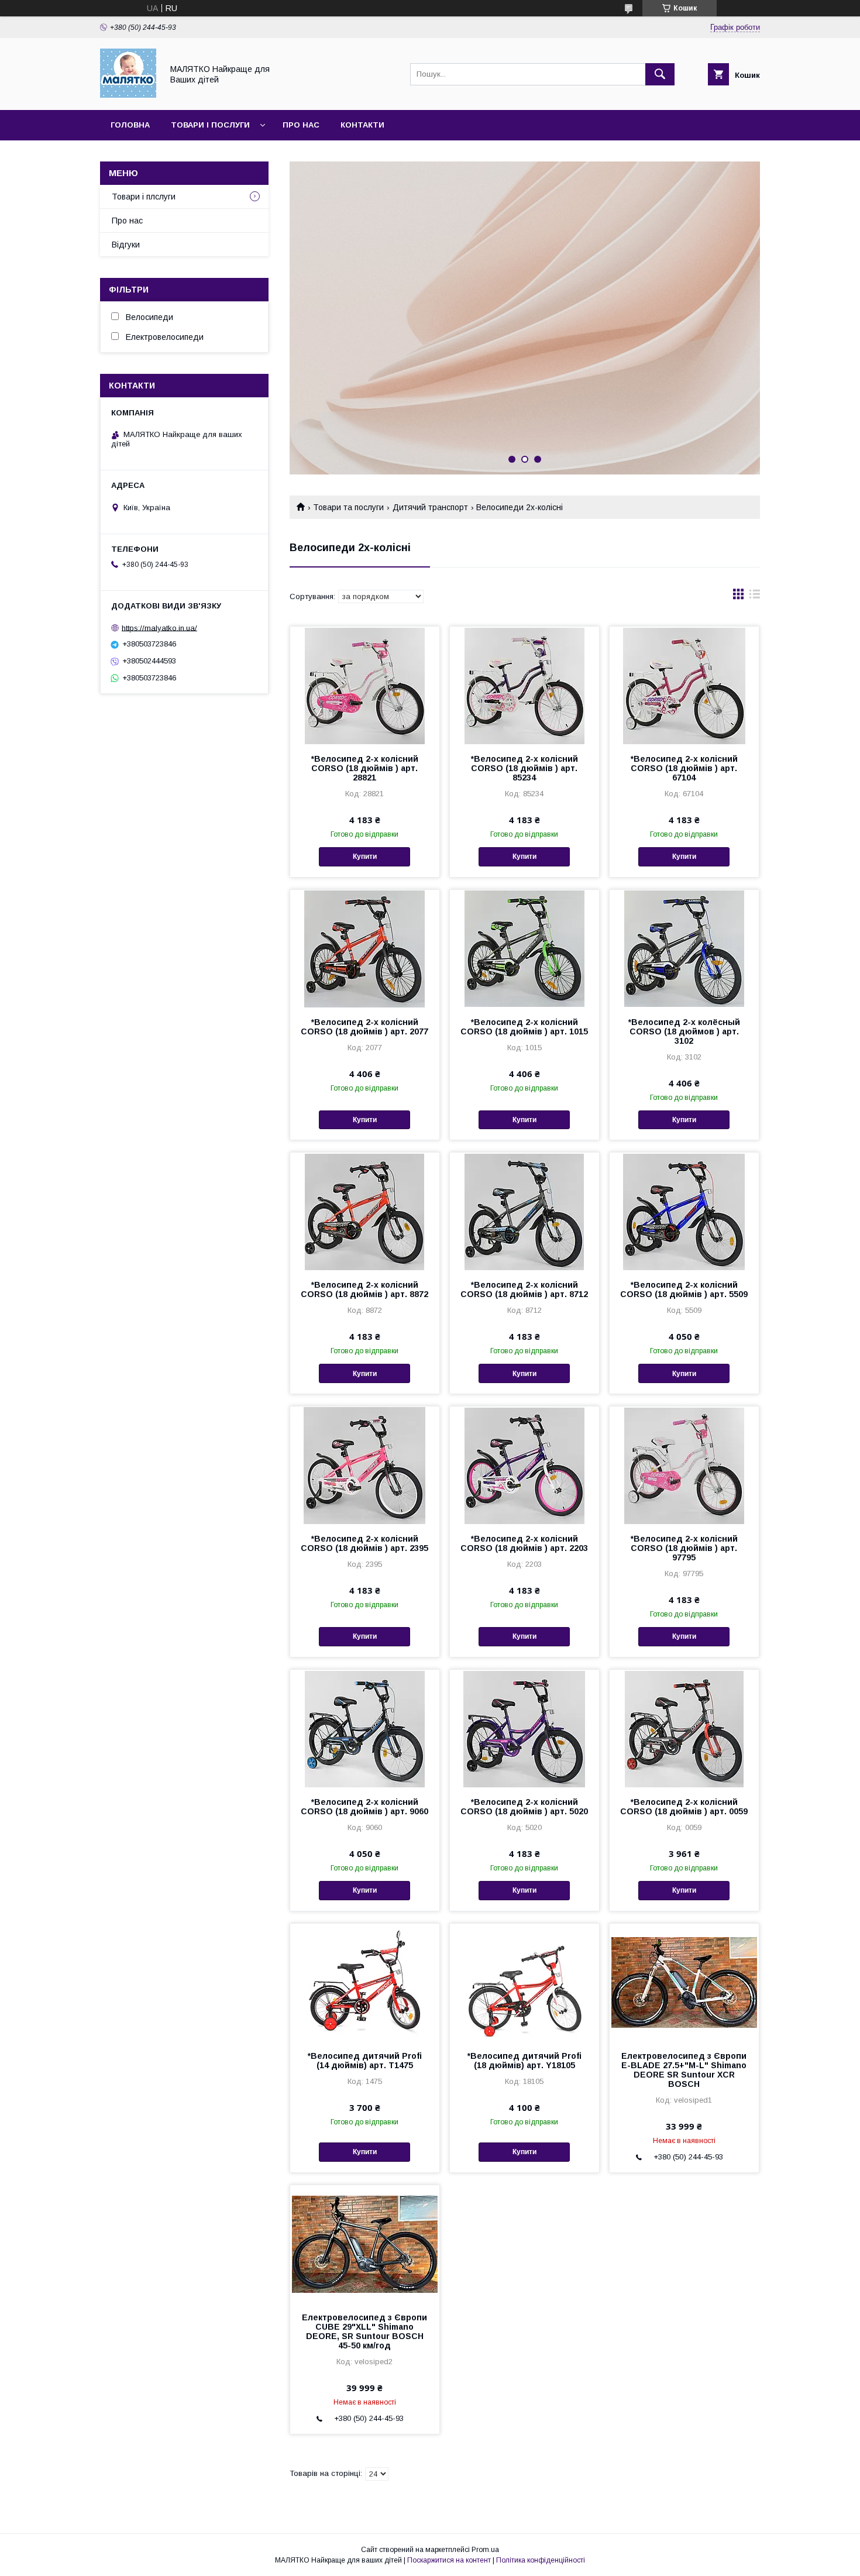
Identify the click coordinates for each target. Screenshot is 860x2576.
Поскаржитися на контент (449, 2560)
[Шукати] (660, 74)
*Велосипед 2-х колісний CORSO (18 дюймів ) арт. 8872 (364, 1289)
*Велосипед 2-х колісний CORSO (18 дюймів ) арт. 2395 (364, 1543)
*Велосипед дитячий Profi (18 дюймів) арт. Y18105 (524, 2061)
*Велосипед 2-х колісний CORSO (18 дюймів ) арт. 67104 (684, 768)
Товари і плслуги (144, 197)
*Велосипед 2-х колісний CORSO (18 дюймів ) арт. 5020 (524, 1807)
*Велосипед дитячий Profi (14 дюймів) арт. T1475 (365, 2061)
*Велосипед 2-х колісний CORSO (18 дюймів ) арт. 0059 (684, 1807)
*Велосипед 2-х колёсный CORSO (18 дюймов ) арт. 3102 (684, 1031)
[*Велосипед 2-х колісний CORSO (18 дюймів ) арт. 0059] (684, 1728)
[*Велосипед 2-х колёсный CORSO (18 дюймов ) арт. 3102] (684, 948)
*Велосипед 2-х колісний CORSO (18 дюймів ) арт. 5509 (684, 1289)
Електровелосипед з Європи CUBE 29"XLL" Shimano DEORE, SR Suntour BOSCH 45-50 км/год (364, 2331)
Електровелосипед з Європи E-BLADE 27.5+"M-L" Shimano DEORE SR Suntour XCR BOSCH (684, 2070)
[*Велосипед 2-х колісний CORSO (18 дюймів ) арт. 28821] (365, 685)
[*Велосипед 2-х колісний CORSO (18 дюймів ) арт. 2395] (365, 1465)
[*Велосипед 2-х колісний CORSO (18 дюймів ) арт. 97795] (684, 1465)
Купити (365, 857)
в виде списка (755, 597)
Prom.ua (485, 2550)
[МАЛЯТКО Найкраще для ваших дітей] (128, 95)
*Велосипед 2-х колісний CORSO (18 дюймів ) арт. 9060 (364, 1807)
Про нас (301, 125)
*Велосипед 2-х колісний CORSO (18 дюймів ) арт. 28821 (365, 768)
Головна (130, 125)
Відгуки (126, 245)
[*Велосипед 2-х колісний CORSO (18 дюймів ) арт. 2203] (524, 1465)
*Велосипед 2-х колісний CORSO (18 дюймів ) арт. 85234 (524, 768)
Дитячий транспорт (430, 507)
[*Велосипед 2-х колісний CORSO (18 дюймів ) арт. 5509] (684, 1211)
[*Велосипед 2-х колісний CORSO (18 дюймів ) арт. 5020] (524, 1728)
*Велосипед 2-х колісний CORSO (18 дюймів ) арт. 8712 (524, 1289)
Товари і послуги (210, 125)
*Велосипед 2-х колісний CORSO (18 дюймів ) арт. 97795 (684, 1548)
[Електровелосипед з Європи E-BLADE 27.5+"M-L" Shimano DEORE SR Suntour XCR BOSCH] (684, 1982)
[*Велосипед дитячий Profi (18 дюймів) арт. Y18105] (524, 1982)
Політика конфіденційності (541, 2560)
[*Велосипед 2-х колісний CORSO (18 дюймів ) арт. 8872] (365, 1211)
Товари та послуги (348, 507)
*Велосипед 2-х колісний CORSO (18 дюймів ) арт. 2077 (364, 1027)
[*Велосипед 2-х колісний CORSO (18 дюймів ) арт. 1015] (524, 948)
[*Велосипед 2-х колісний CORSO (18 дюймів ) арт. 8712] (524, 1211)
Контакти (362, 125)
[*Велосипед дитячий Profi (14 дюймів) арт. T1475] (365, 1982)
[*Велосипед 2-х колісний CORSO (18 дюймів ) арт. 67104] (684, 685)
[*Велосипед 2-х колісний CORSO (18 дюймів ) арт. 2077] (365, 948)
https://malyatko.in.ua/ (159, 627)
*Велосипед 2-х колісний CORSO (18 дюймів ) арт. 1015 (524, 1027)
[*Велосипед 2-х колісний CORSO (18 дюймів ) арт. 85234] (524, 685)
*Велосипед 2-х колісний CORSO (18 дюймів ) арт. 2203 (524, 1543)
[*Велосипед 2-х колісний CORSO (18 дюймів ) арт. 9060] (365, 1728)
